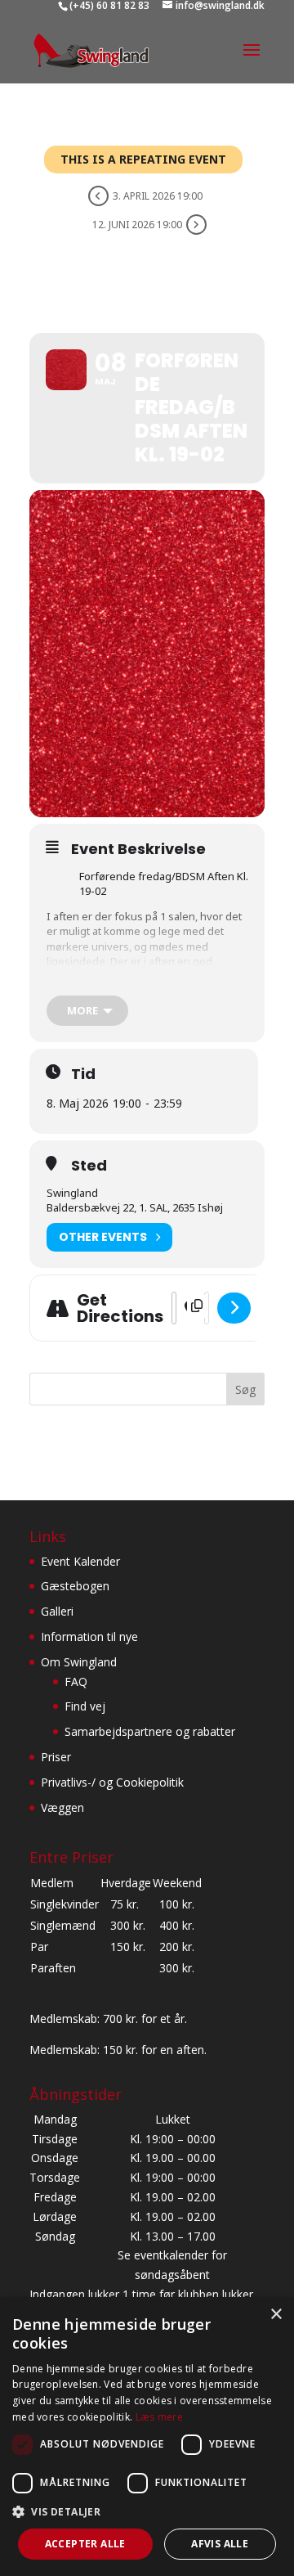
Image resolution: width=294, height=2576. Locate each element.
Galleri (57, 1611)
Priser (56, 1757)
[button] (147, 2512)
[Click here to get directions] (234, 1308)
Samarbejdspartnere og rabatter (150, 1731)
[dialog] (147, 2437)
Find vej (85, 1706)
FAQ (76, 1681)
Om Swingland (79, 1662)
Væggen (62, 1807)
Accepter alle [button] (85, 2544)
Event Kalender (80, 1561)
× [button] (276, 2315)
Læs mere (159, 2417)
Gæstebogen (75, 1586)
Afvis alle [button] (220, 2544)
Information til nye (89, 1636)
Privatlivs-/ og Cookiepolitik (112, 1782)
